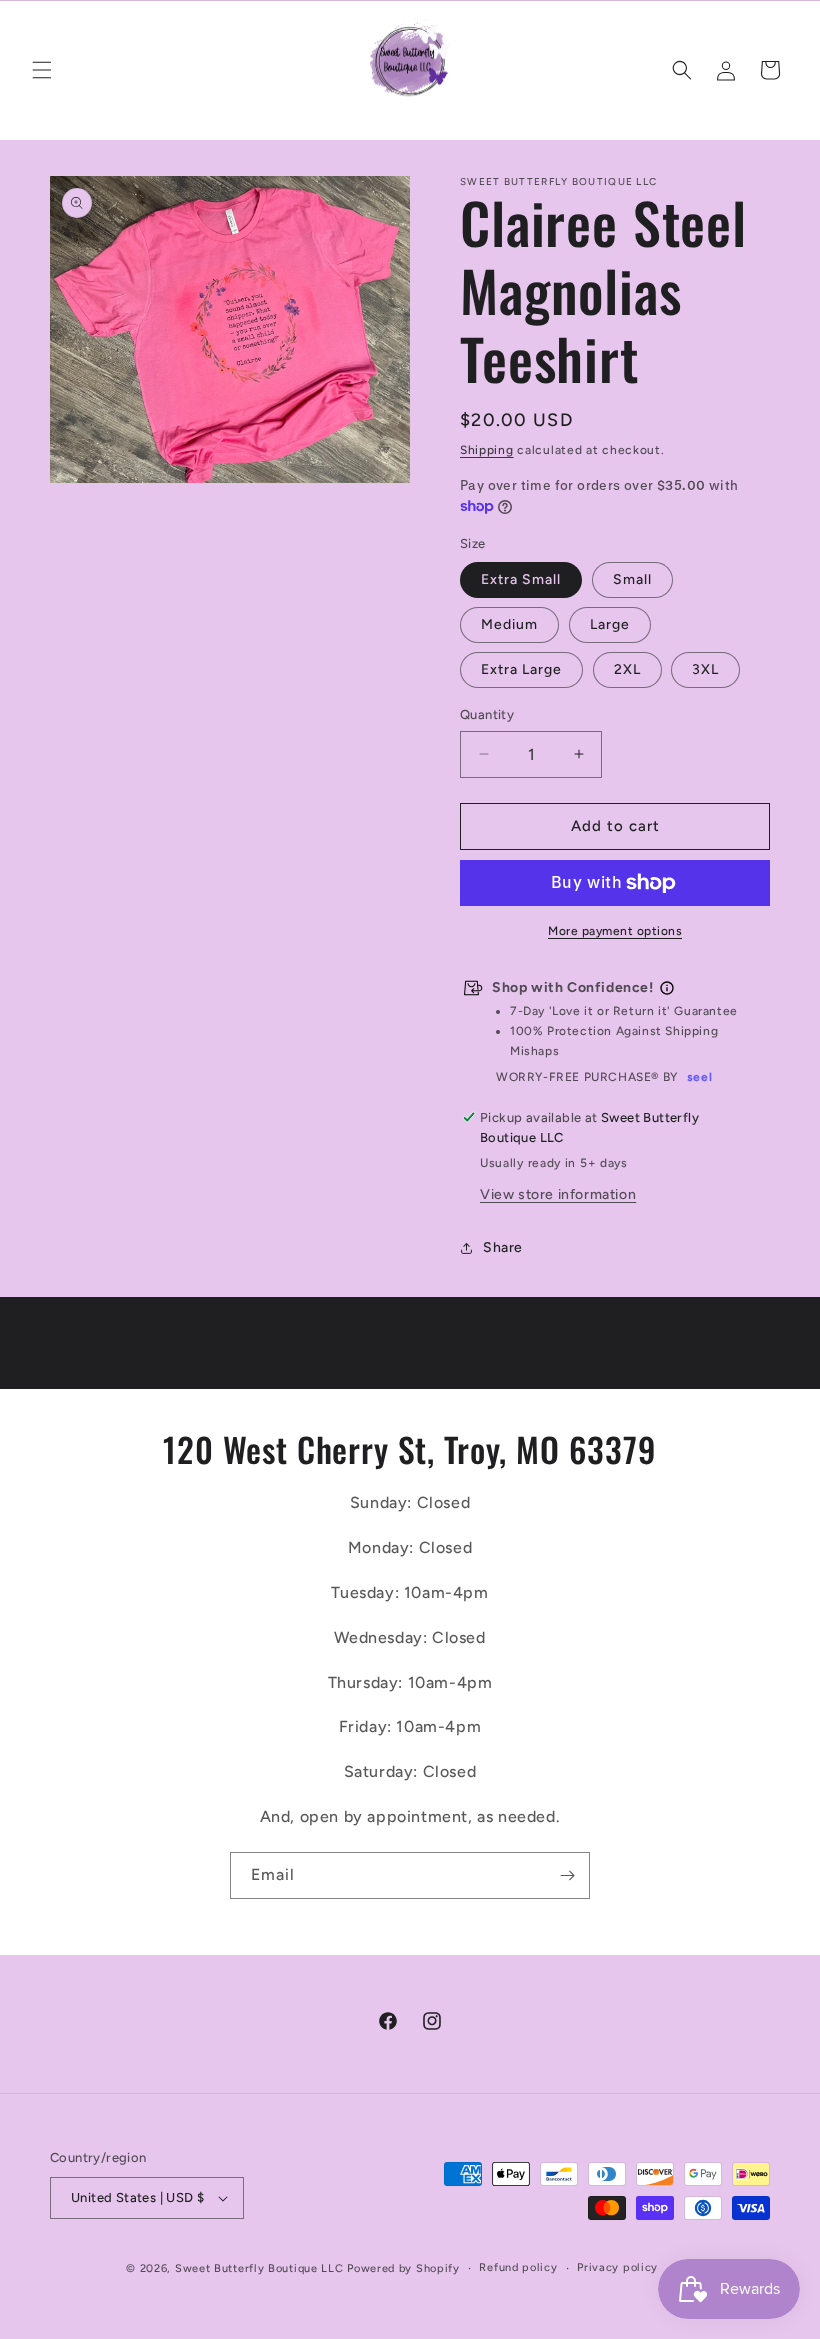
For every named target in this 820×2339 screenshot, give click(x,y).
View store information (558, 1194)
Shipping (487, 450)
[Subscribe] (567, 1875)
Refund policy (518, 2267)
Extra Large (521, 669)
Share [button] (503, 1247)
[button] (42, 70)
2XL (627, 669)
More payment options (615, 931)
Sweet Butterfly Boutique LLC (259, 2268)
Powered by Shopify (403, 2268)
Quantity (487, 714)
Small (632, 579)
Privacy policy (617, 2267)
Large (610, 624)
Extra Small (521, 579)
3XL (705, 669)
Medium (509, 624)
